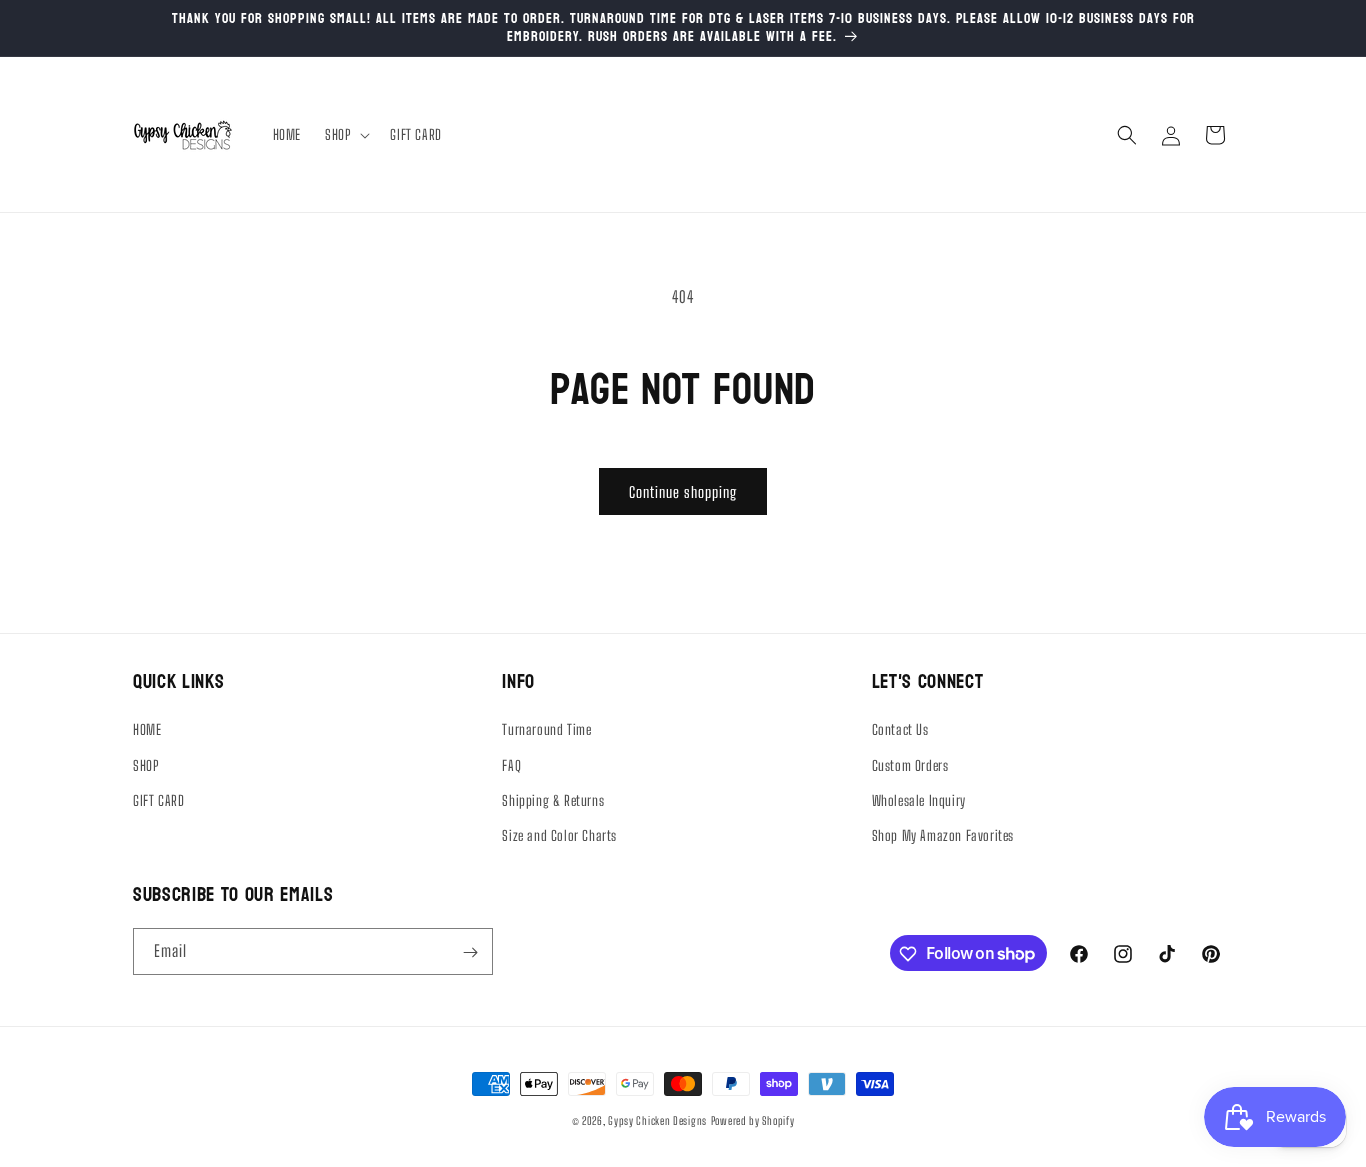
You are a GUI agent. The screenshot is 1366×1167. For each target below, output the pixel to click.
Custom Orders (910, 765)
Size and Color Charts (559, 835)
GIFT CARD (158, 800)
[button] (345, 135)
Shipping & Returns (553, 800)
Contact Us (900, 730)
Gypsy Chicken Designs (657, 1120)
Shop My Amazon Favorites (943, 835)
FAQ (511, 765)
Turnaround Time (546, 730)
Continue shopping (683, 492)
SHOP (146, 765)
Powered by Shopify (753, 1120)
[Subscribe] (470, 952)
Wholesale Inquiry (919, 800)
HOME (147, 730)
